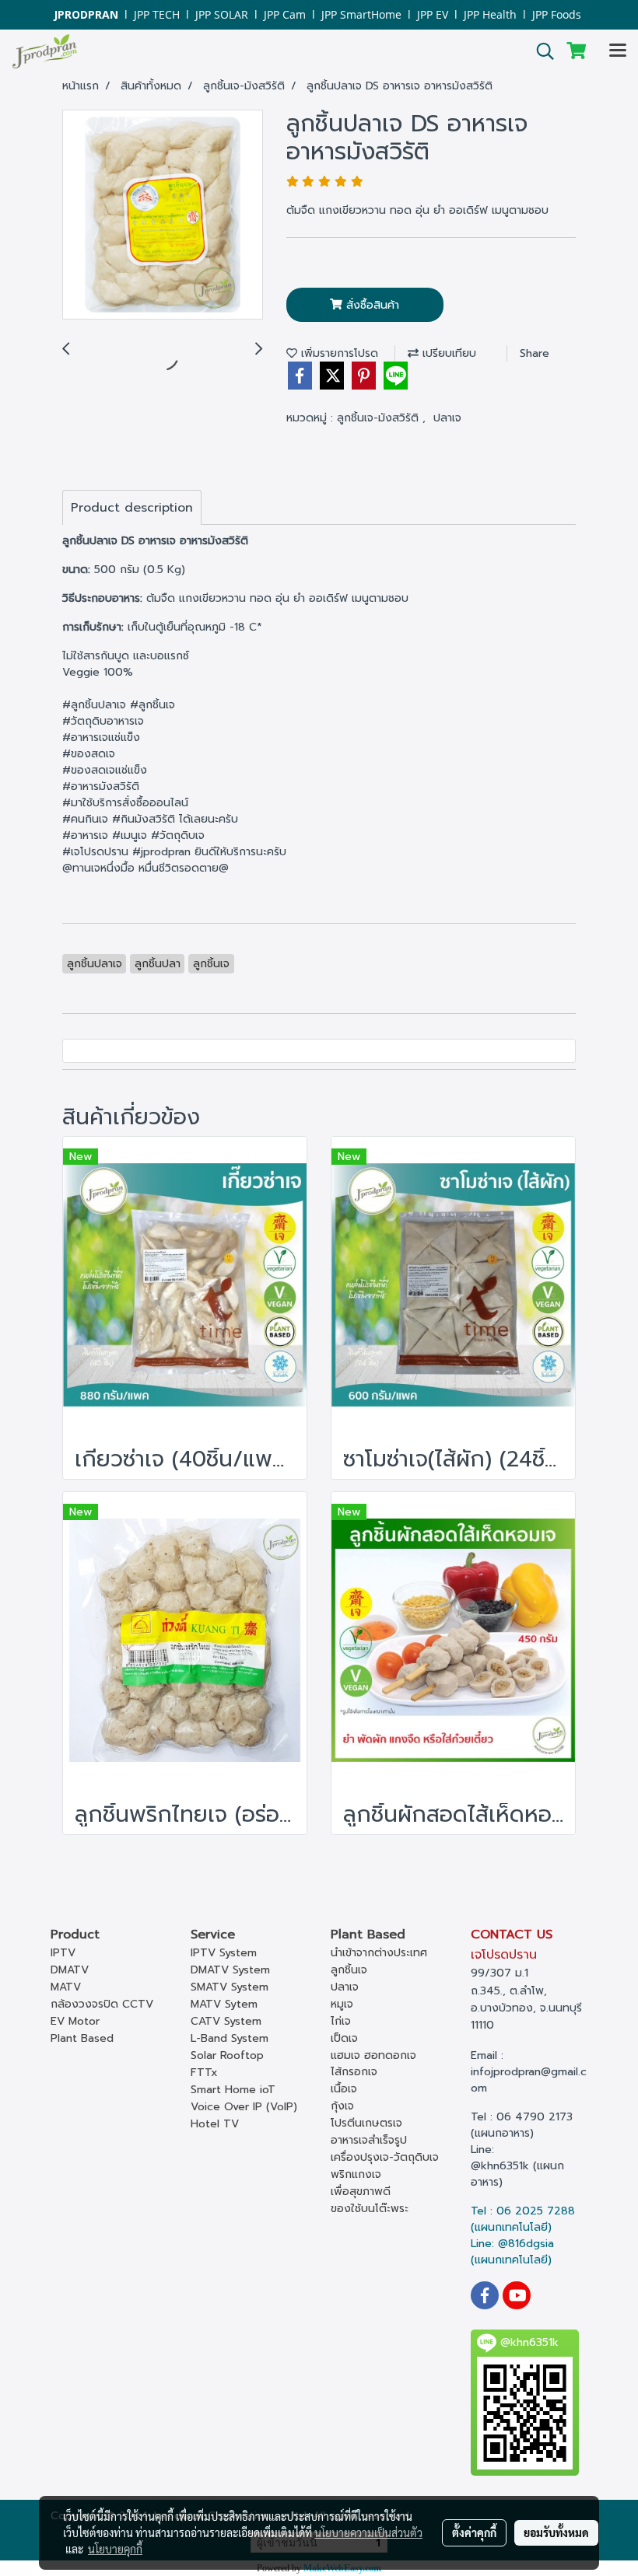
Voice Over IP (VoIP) (244, 2107)
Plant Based (82, 2038)
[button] (540, 51)
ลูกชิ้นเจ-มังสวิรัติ (380, 418)
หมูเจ (342, 2004)
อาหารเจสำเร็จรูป (369, 2140)
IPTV (63, 1953)
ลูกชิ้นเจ (349, 1970)
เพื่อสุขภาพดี (361, 2192)
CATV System (226, 2021)
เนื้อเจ (344, 2089)
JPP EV (433, 14)
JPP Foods (557, 14)
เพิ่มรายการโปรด (338, 353)
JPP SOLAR (222, 14)
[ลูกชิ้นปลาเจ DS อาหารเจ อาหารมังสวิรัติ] (163, 215)
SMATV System (230, 1987)
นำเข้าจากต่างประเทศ (379, 1953)
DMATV (70, 1970)
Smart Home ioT (233, 2090)
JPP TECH (157, 14)
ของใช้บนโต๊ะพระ (370, 2209)
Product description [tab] (132, 508)
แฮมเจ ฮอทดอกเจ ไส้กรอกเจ (373, 2064)
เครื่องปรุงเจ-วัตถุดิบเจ (385, 2157)
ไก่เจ (341, 2021)
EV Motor (75, 2021)
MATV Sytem (224, 2004)
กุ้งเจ (342, 2106)
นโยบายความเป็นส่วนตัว (368, 2532)
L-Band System (230, 2038)
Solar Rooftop (227, 2055)
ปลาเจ (447, 418)
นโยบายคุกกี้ (115, 2549)
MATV (66, 1987)
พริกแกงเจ (356, 2174)
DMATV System (230, 1970)
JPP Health (490, 14)
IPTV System (224, 1953)
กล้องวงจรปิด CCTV (102, 2004)
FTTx (204, 2073)
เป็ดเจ (344, 2038)
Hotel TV (215, 2124)
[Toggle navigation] (618, 51)
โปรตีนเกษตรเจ (366, 2123)
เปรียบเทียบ (447, 353)
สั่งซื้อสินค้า (371, 305)
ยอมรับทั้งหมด (556, 2532)
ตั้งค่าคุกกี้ (474, 2532)
